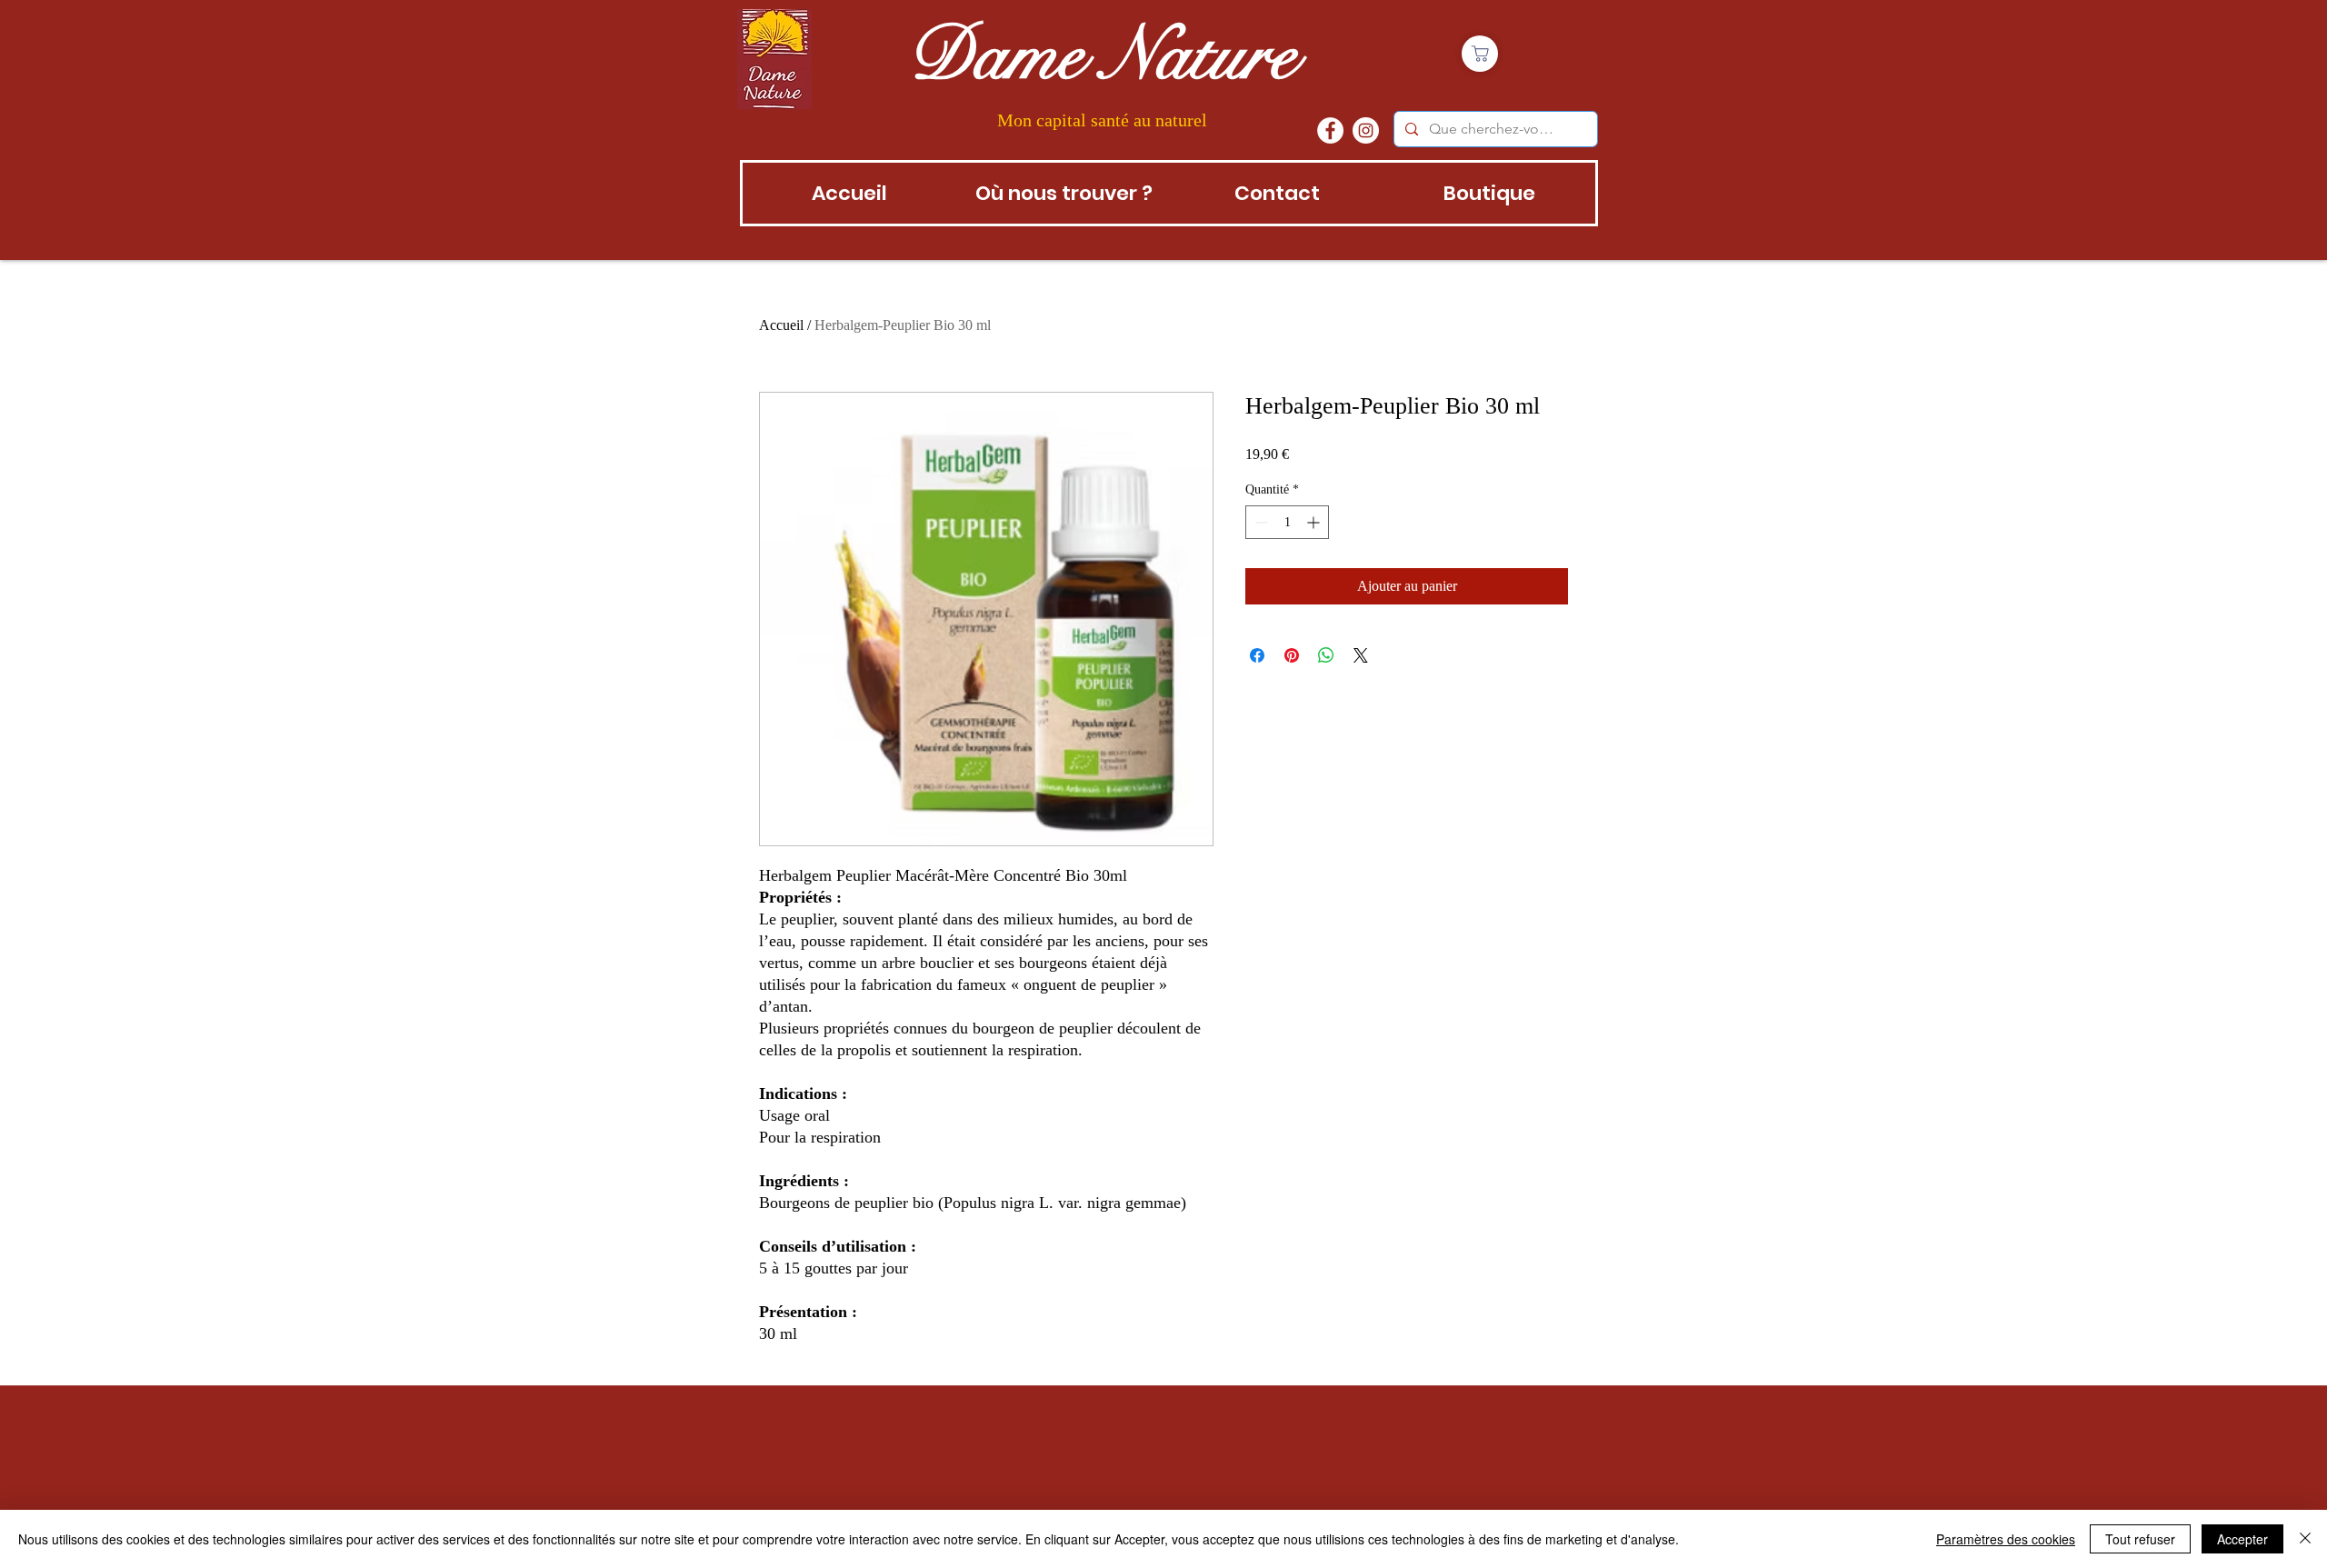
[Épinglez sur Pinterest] (1292, 655)
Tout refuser (2140, 1539)
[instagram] (1366, 130)
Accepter (2242, 1539)
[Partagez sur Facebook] (1257, 655)
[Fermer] (2305, 1539)
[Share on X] (1361, 655)
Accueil (781, 325)
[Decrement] (1259, 522)
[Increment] (1315, 522)
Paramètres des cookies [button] (2006, 1539)
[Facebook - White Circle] (1330, 130)
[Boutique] (1480, 54)
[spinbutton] (1287, 522)
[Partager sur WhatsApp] (1326, 655)
